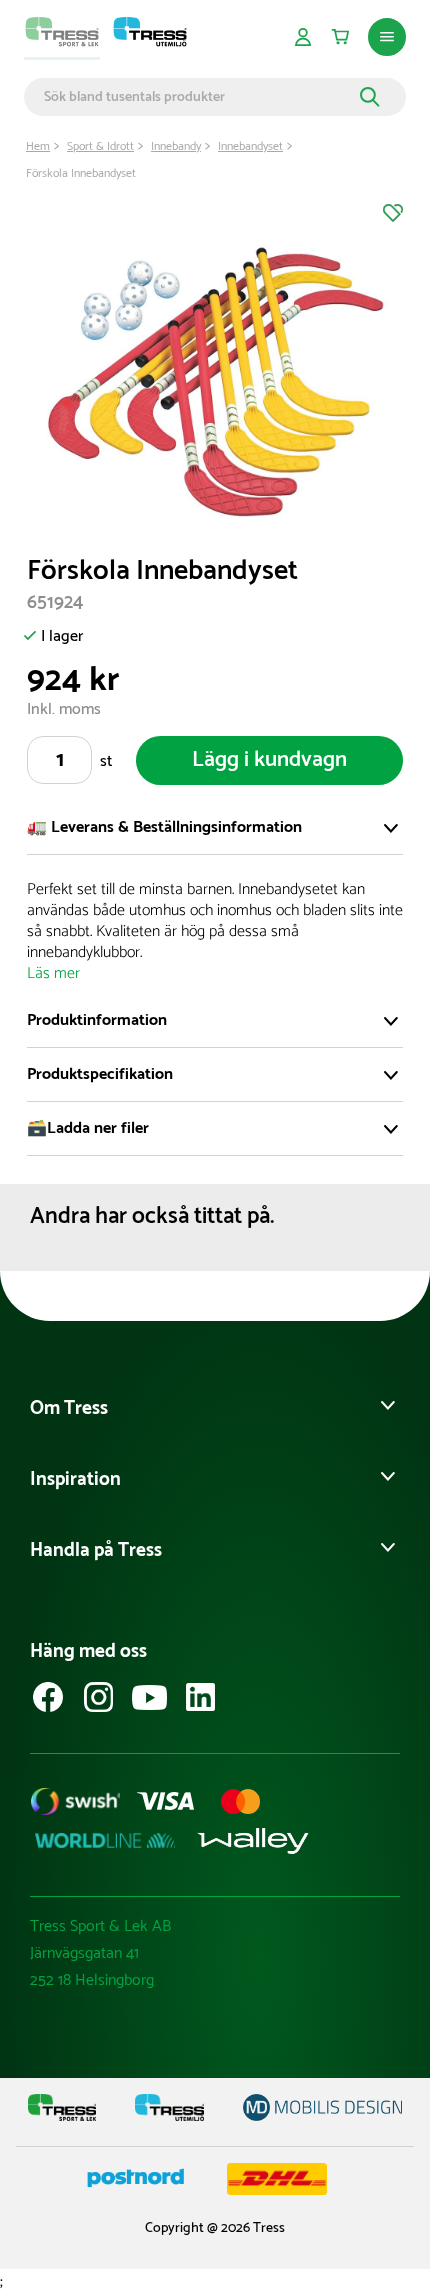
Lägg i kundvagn (269, 760)
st (106, 761)
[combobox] (199, 97)
